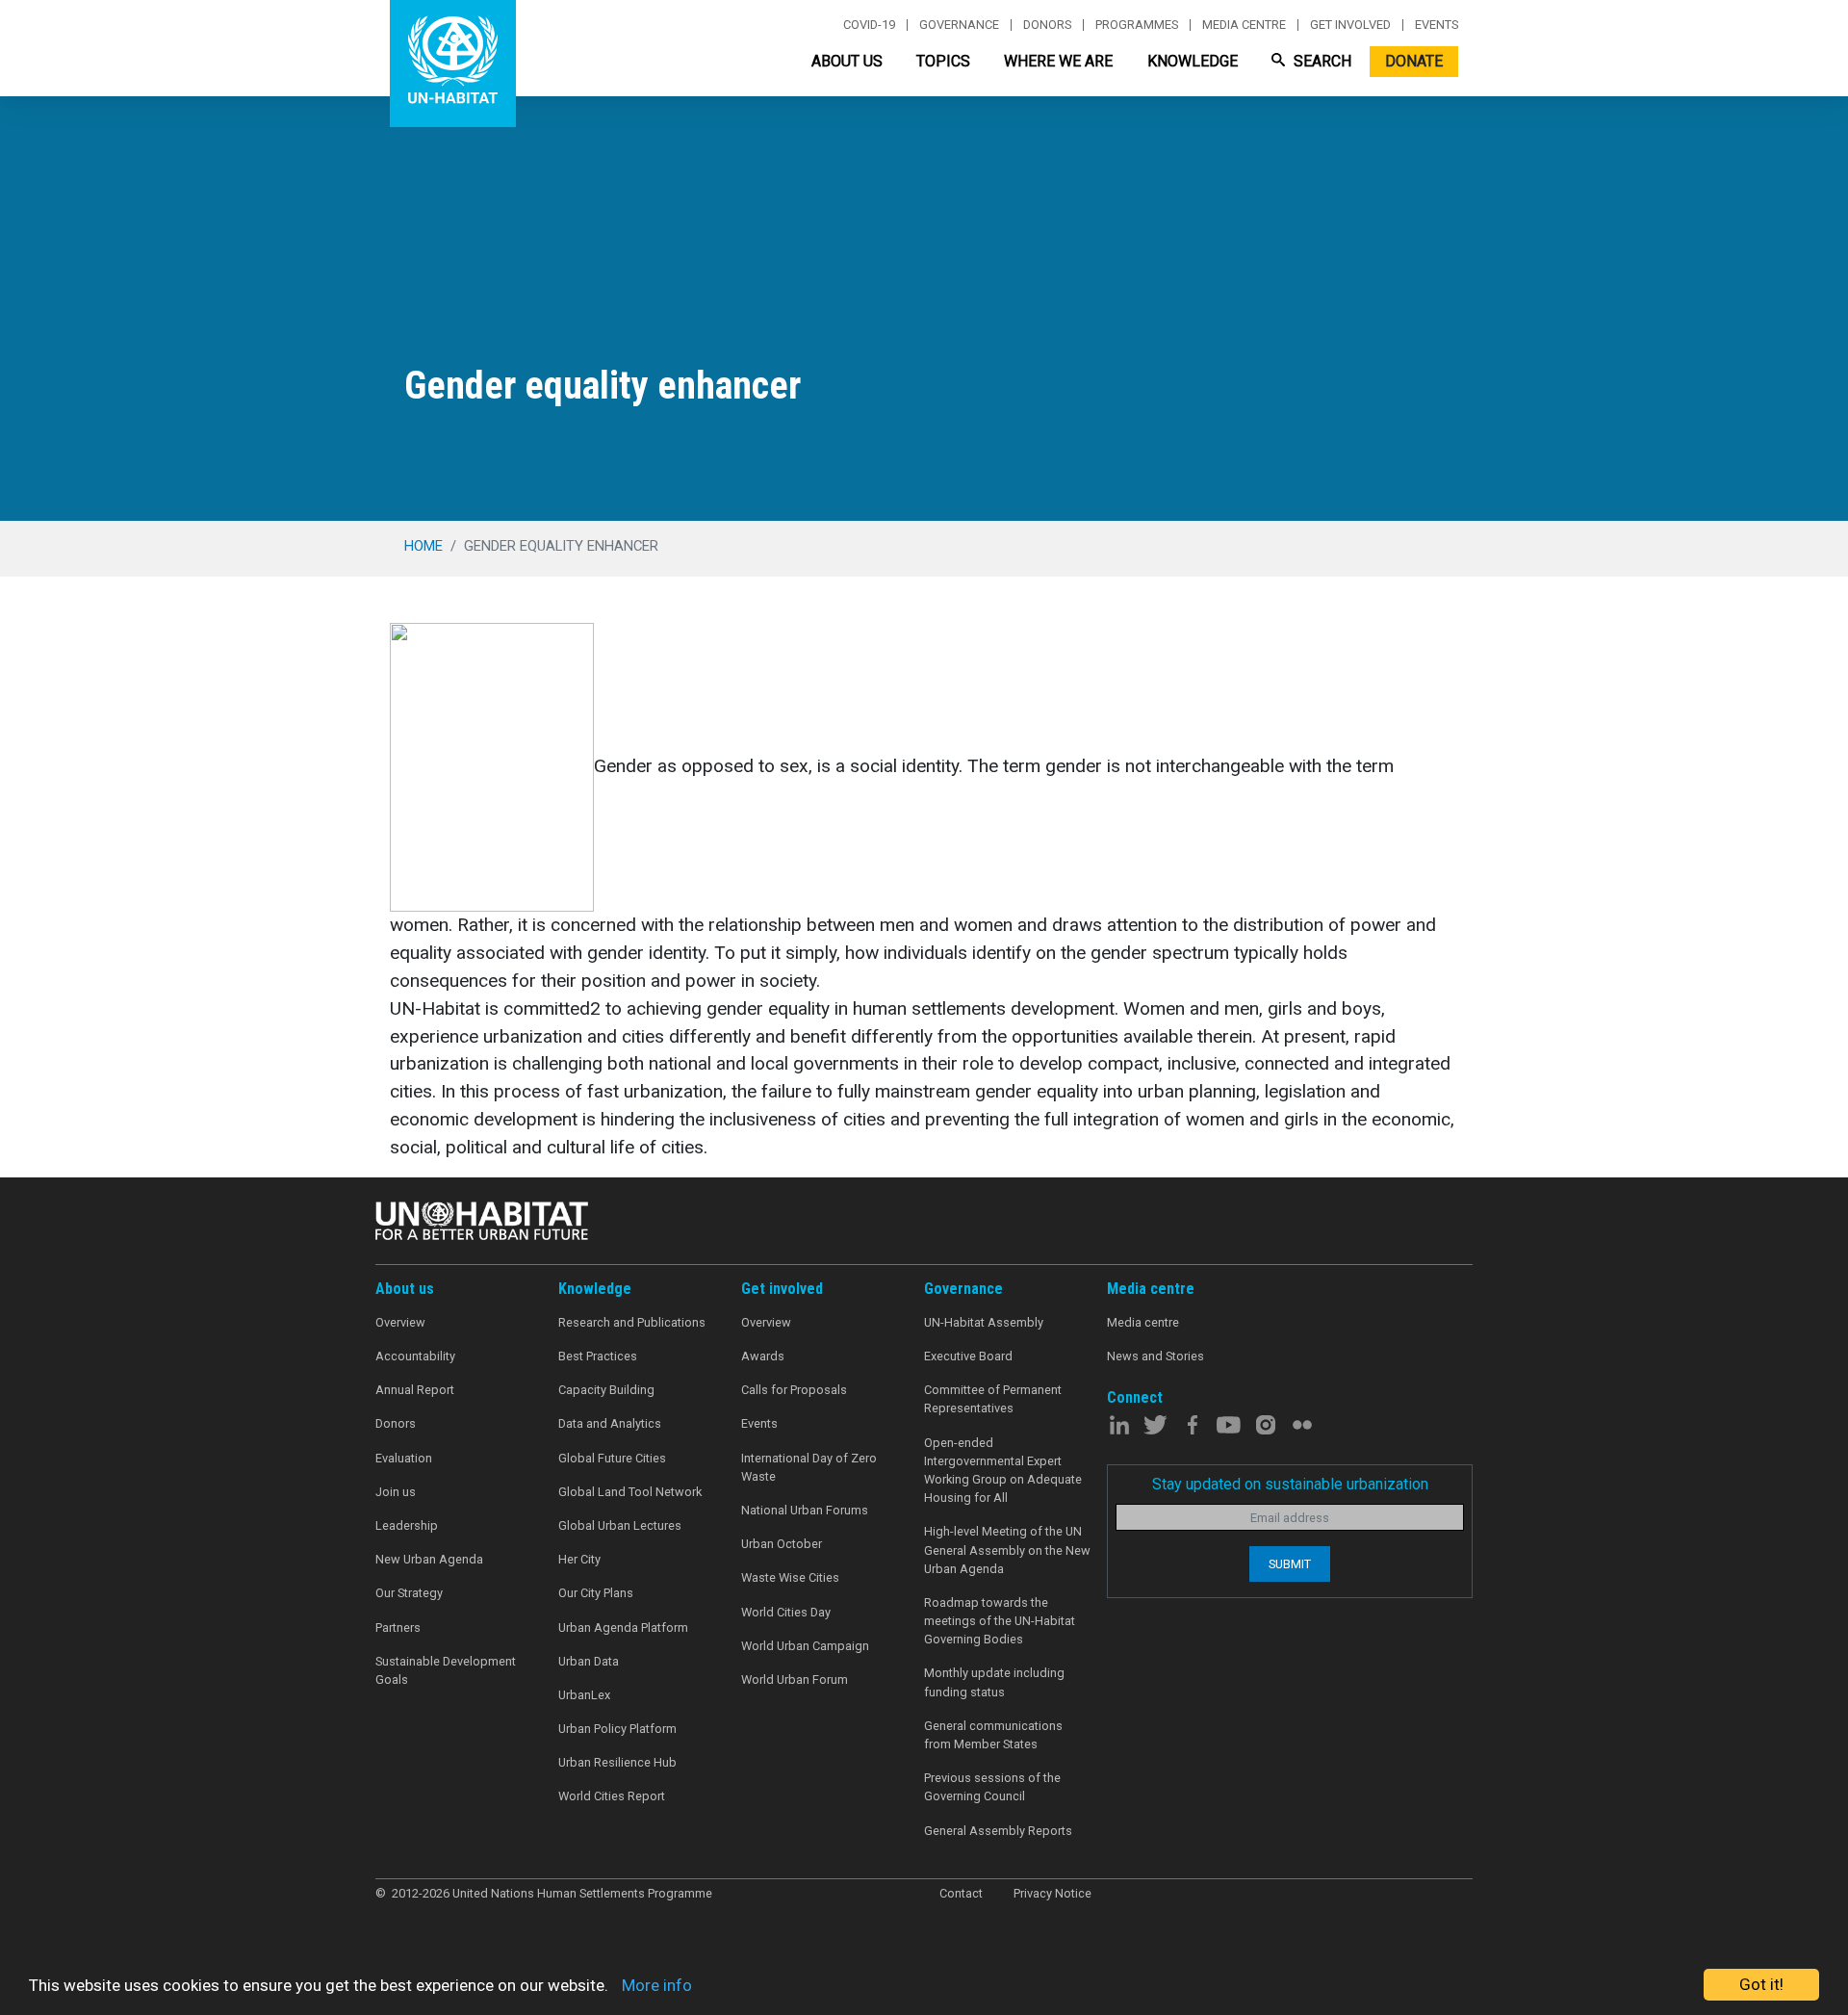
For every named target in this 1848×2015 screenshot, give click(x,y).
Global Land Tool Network (630, 1492)
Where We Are (1058, 61)
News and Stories (1155, 1356)
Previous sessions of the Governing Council (992, 1787)
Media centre (1244, 25)
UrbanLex (584, 1695)
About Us (847, 61)
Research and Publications (632, 1322)
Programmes (1137, 25)
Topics (943, 61)
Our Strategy (409, 1593)
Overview (400, 1322)
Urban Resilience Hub (617, 1762)
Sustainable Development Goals (446, 1670)
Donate (1414, 61)
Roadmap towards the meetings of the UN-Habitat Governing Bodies (1000, 1621)
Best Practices (598, 1356)
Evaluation (404, 1458)
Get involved (1350, 25)
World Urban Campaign (805, 1646)
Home (423, 546)
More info (657, 1985)
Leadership (407, 1525)
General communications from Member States (993, 1735)
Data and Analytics (610, 1423)
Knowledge (1193, 61)
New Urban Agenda (429, 1559)
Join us (396, 1492)
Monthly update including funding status (994, 1682)
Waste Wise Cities (790, 1577)
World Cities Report (612, 1796)
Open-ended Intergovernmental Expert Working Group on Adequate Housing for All (1003, 1471)
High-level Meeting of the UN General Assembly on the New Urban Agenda (1007, 1550)
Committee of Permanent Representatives (993, 1399)
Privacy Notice (1052, 1893)
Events (1437, 25)
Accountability (415, 1356)
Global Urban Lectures (620, 1525)
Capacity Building (606, 1390)
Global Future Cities (612, 1458)
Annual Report (415, 1390)
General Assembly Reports (998, 1831)
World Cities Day (786, 1612)
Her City (579, 1559)
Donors (1047, 25)
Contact (961, 1893)
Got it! (1761, 1984)
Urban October (782, 1544)
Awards (763, 1356)
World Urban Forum (795, 1679)
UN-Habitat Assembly (984, 1322)
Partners (398, 1627)
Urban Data (589, 1661)
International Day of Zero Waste (809, 1467)
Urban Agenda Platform (623, 1627)
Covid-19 (869, 25)
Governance (959, 25)
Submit (1290, 1564)
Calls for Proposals (794, 1390)
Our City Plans (596, 1593)
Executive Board (968, 1356)
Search (1321, 61)
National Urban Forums (805, 1510)
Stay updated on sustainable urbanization (1290, 1484)
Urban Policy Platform (617, 1729)
